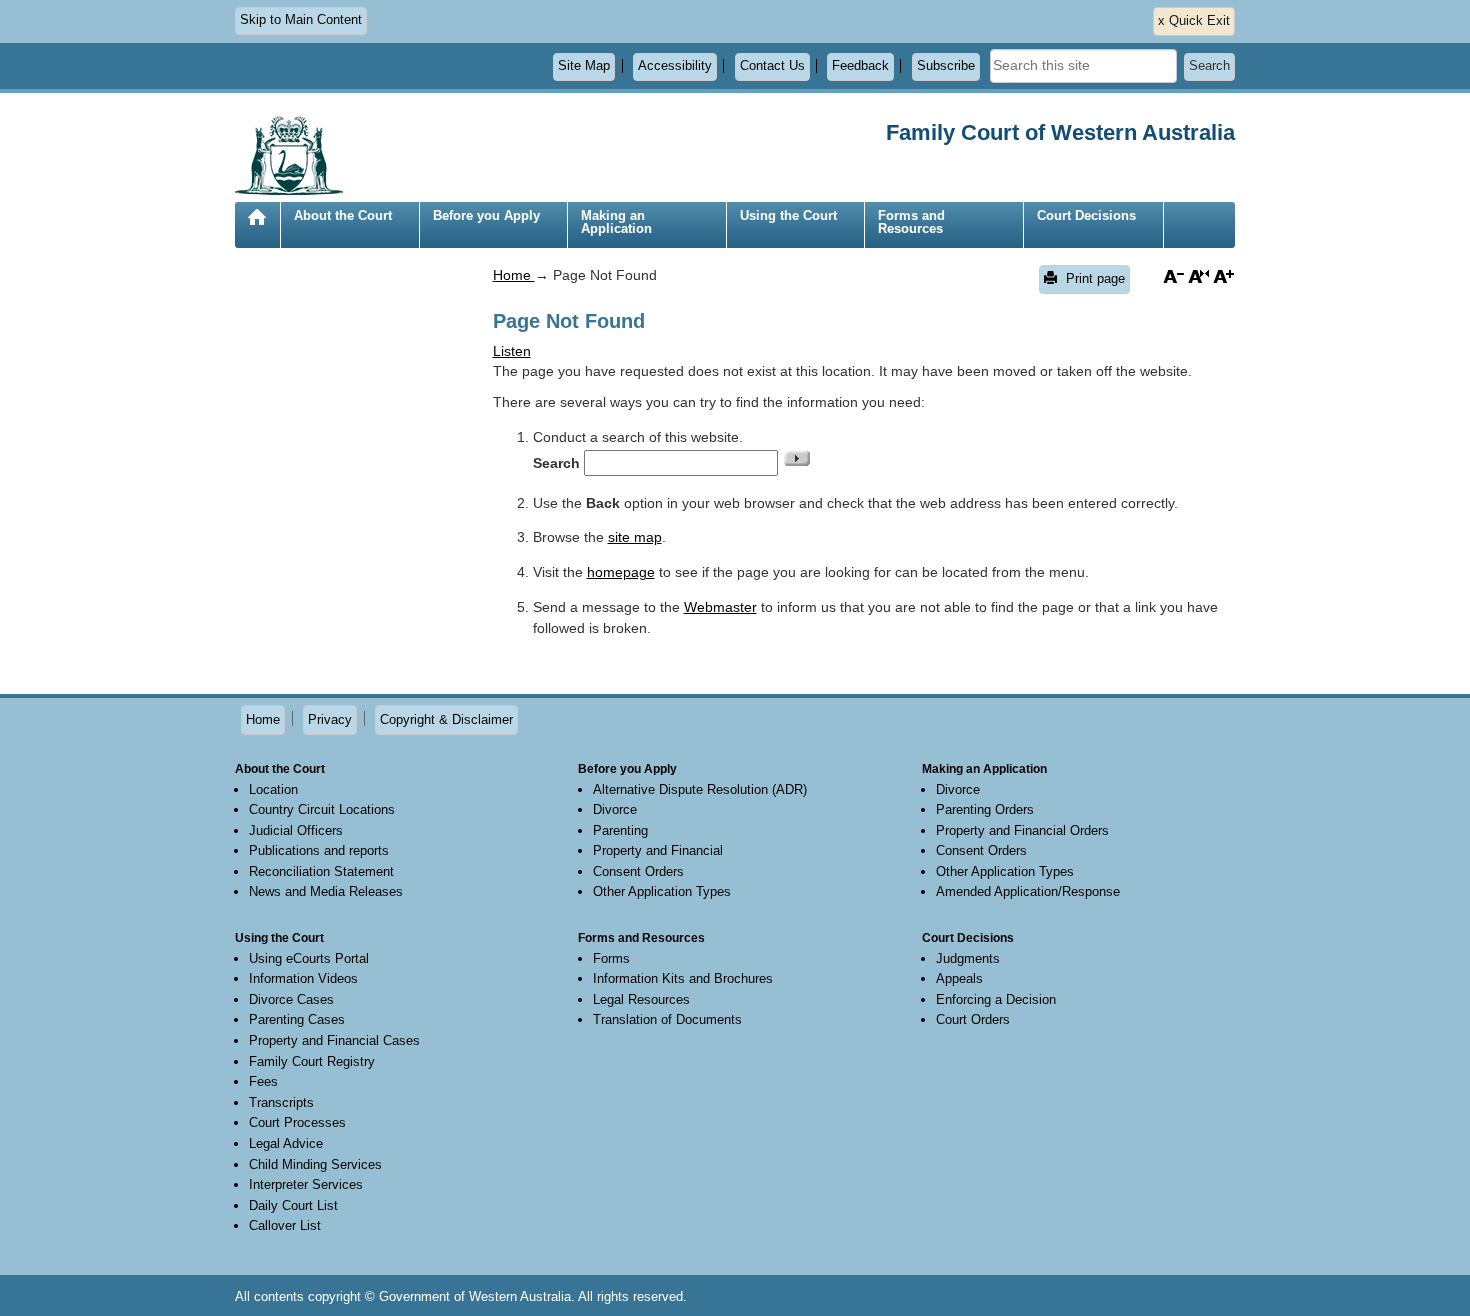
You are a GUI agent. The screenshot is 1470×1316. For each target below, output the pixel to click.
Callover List (285, 1225)
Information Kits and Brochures (683, 978)
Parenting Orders (985, 809)
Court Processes (297, 1122)
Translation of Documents (667, 1019)
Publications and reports (319, 850)
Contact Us (772, 66)
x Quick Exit (1194, 20)
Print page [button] (1093, 278)
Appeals (959, 978)
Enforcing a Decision (996, 999)
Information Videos (303, 978)
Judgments (968, 958)
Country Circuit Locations (322, 809)
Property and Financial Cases (334, 1040)
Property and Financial (658, 850)
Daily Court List (293, 1205)
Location (273, 789)
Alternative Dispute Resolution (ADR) (700, 789)
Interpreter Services (306, 1184)
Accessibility (675, 66)
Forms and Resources (911, 222)
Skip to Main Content (301, 20)
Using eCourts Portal (309, 958)
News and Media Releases (326, 891)
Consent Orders (638, 871)
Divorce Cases (291, 999)
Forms (611, 958)
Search (1209, 66)
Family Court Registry (312, 1061)
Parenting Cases (297, 1019)
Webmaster (720, 607)
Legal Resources (641, 999)
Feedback (860, 66)
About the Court (343, 215)
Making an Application (616, 222)
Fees (263, 1081)
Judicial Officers (296, 830)
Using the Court (788, 215)
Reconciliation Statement (321, 871)
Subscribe (946, 66)
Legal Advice (286, 1143)
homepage (621, 572)
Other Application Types (662, 891)
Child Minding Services (315, 1164)
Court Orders (973, 1019)
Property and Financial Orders (1022, 830)
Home (257, 232)
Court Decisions (1086, 215)
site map (635, 537)
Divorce (615, 809)
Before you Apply (486, 215)
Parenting (620, 830)
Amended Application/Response (1028, 891)
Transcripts (281, 1102)
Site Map (584, 66)
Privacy (330, 719)
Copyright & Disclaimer (446, 719)
